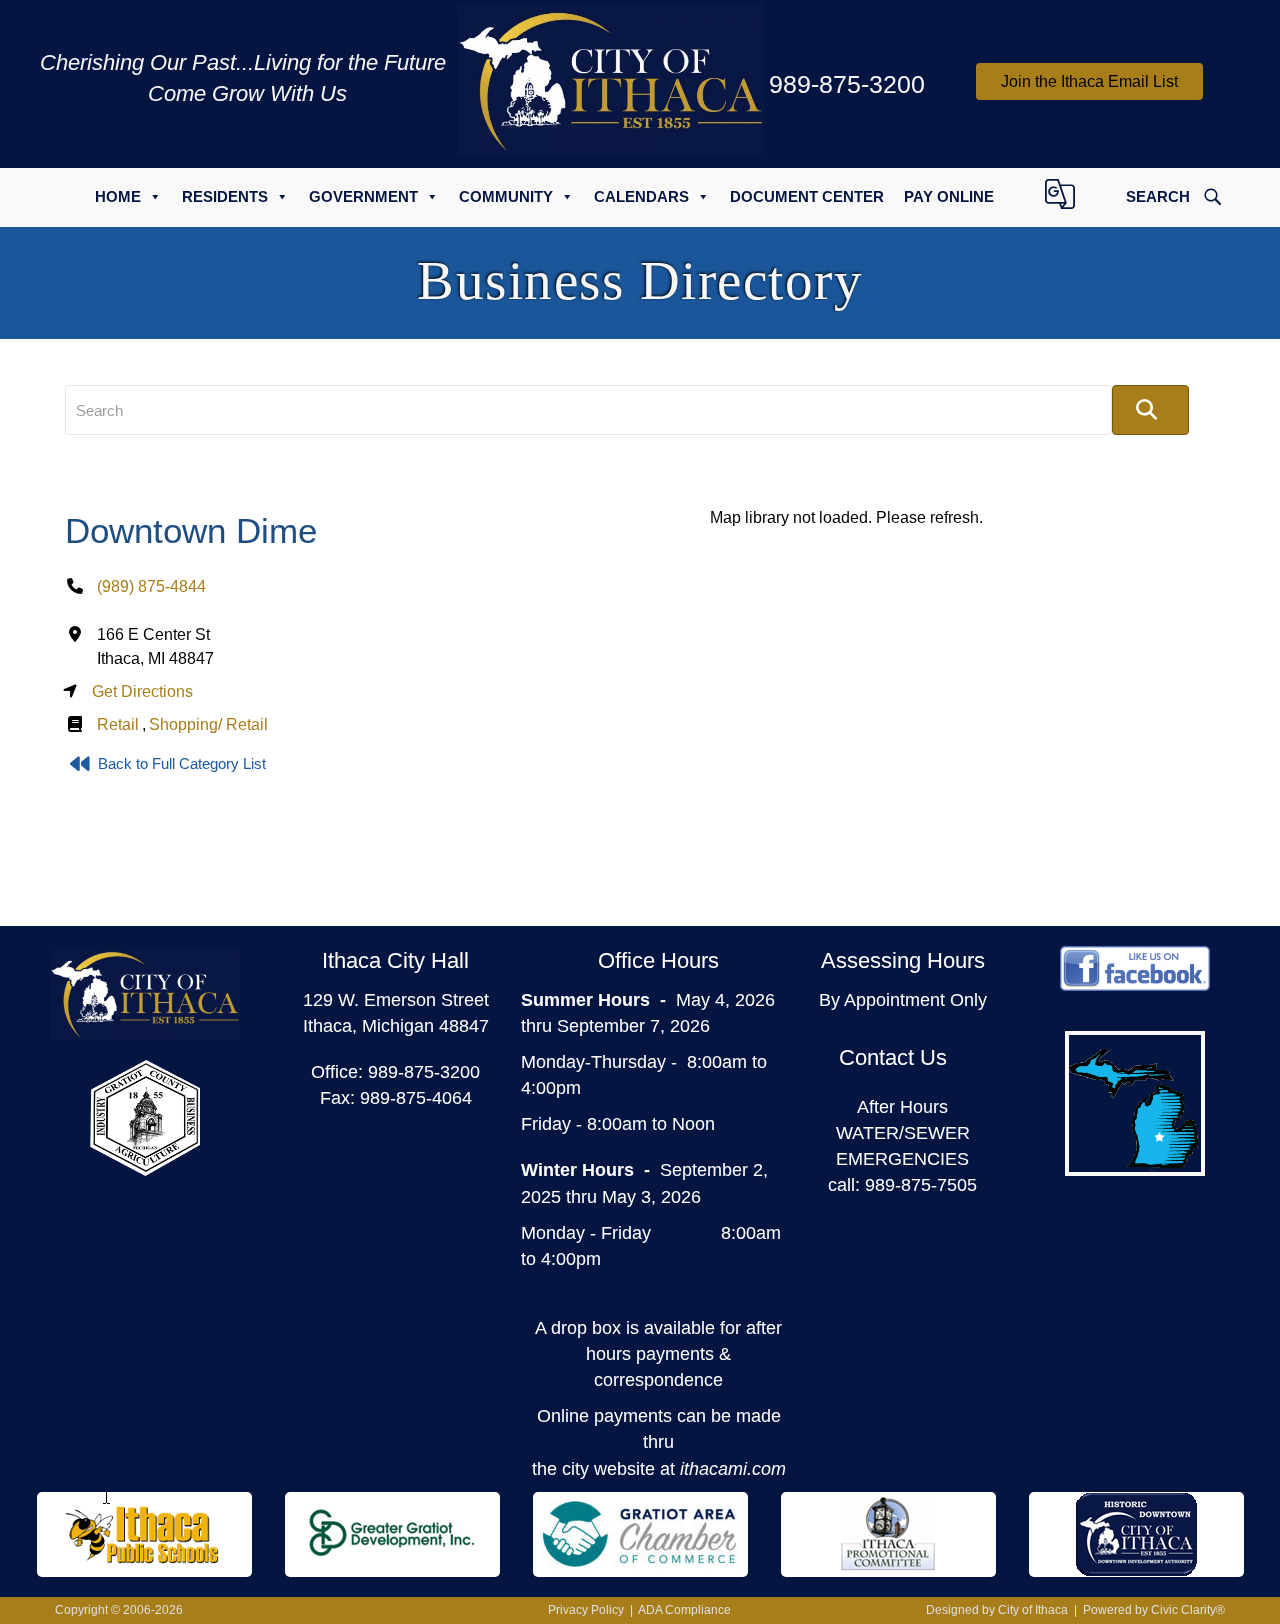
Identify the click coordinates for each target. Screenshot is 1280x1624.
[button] (1089, 81)
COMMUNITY (506, 196)
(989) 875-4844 (151, 586)
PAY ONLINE (949, 196)
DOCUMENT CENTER (807, 196)
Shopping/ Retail (208, 724)
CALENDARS (641, 196)
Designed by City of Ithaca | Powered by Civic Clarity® (1075, 1610)
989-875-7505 (921, 1185)
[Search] (1150, 410)
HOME (118, 196)
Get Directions (142, 691)
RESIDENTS (225, 196)
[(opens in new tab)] (145, 1117)
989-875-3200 (424, 1072)
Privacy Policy (586, 1610)
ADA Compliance (684, 1610)
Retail (118, 724)
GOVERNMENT (363, 196)
